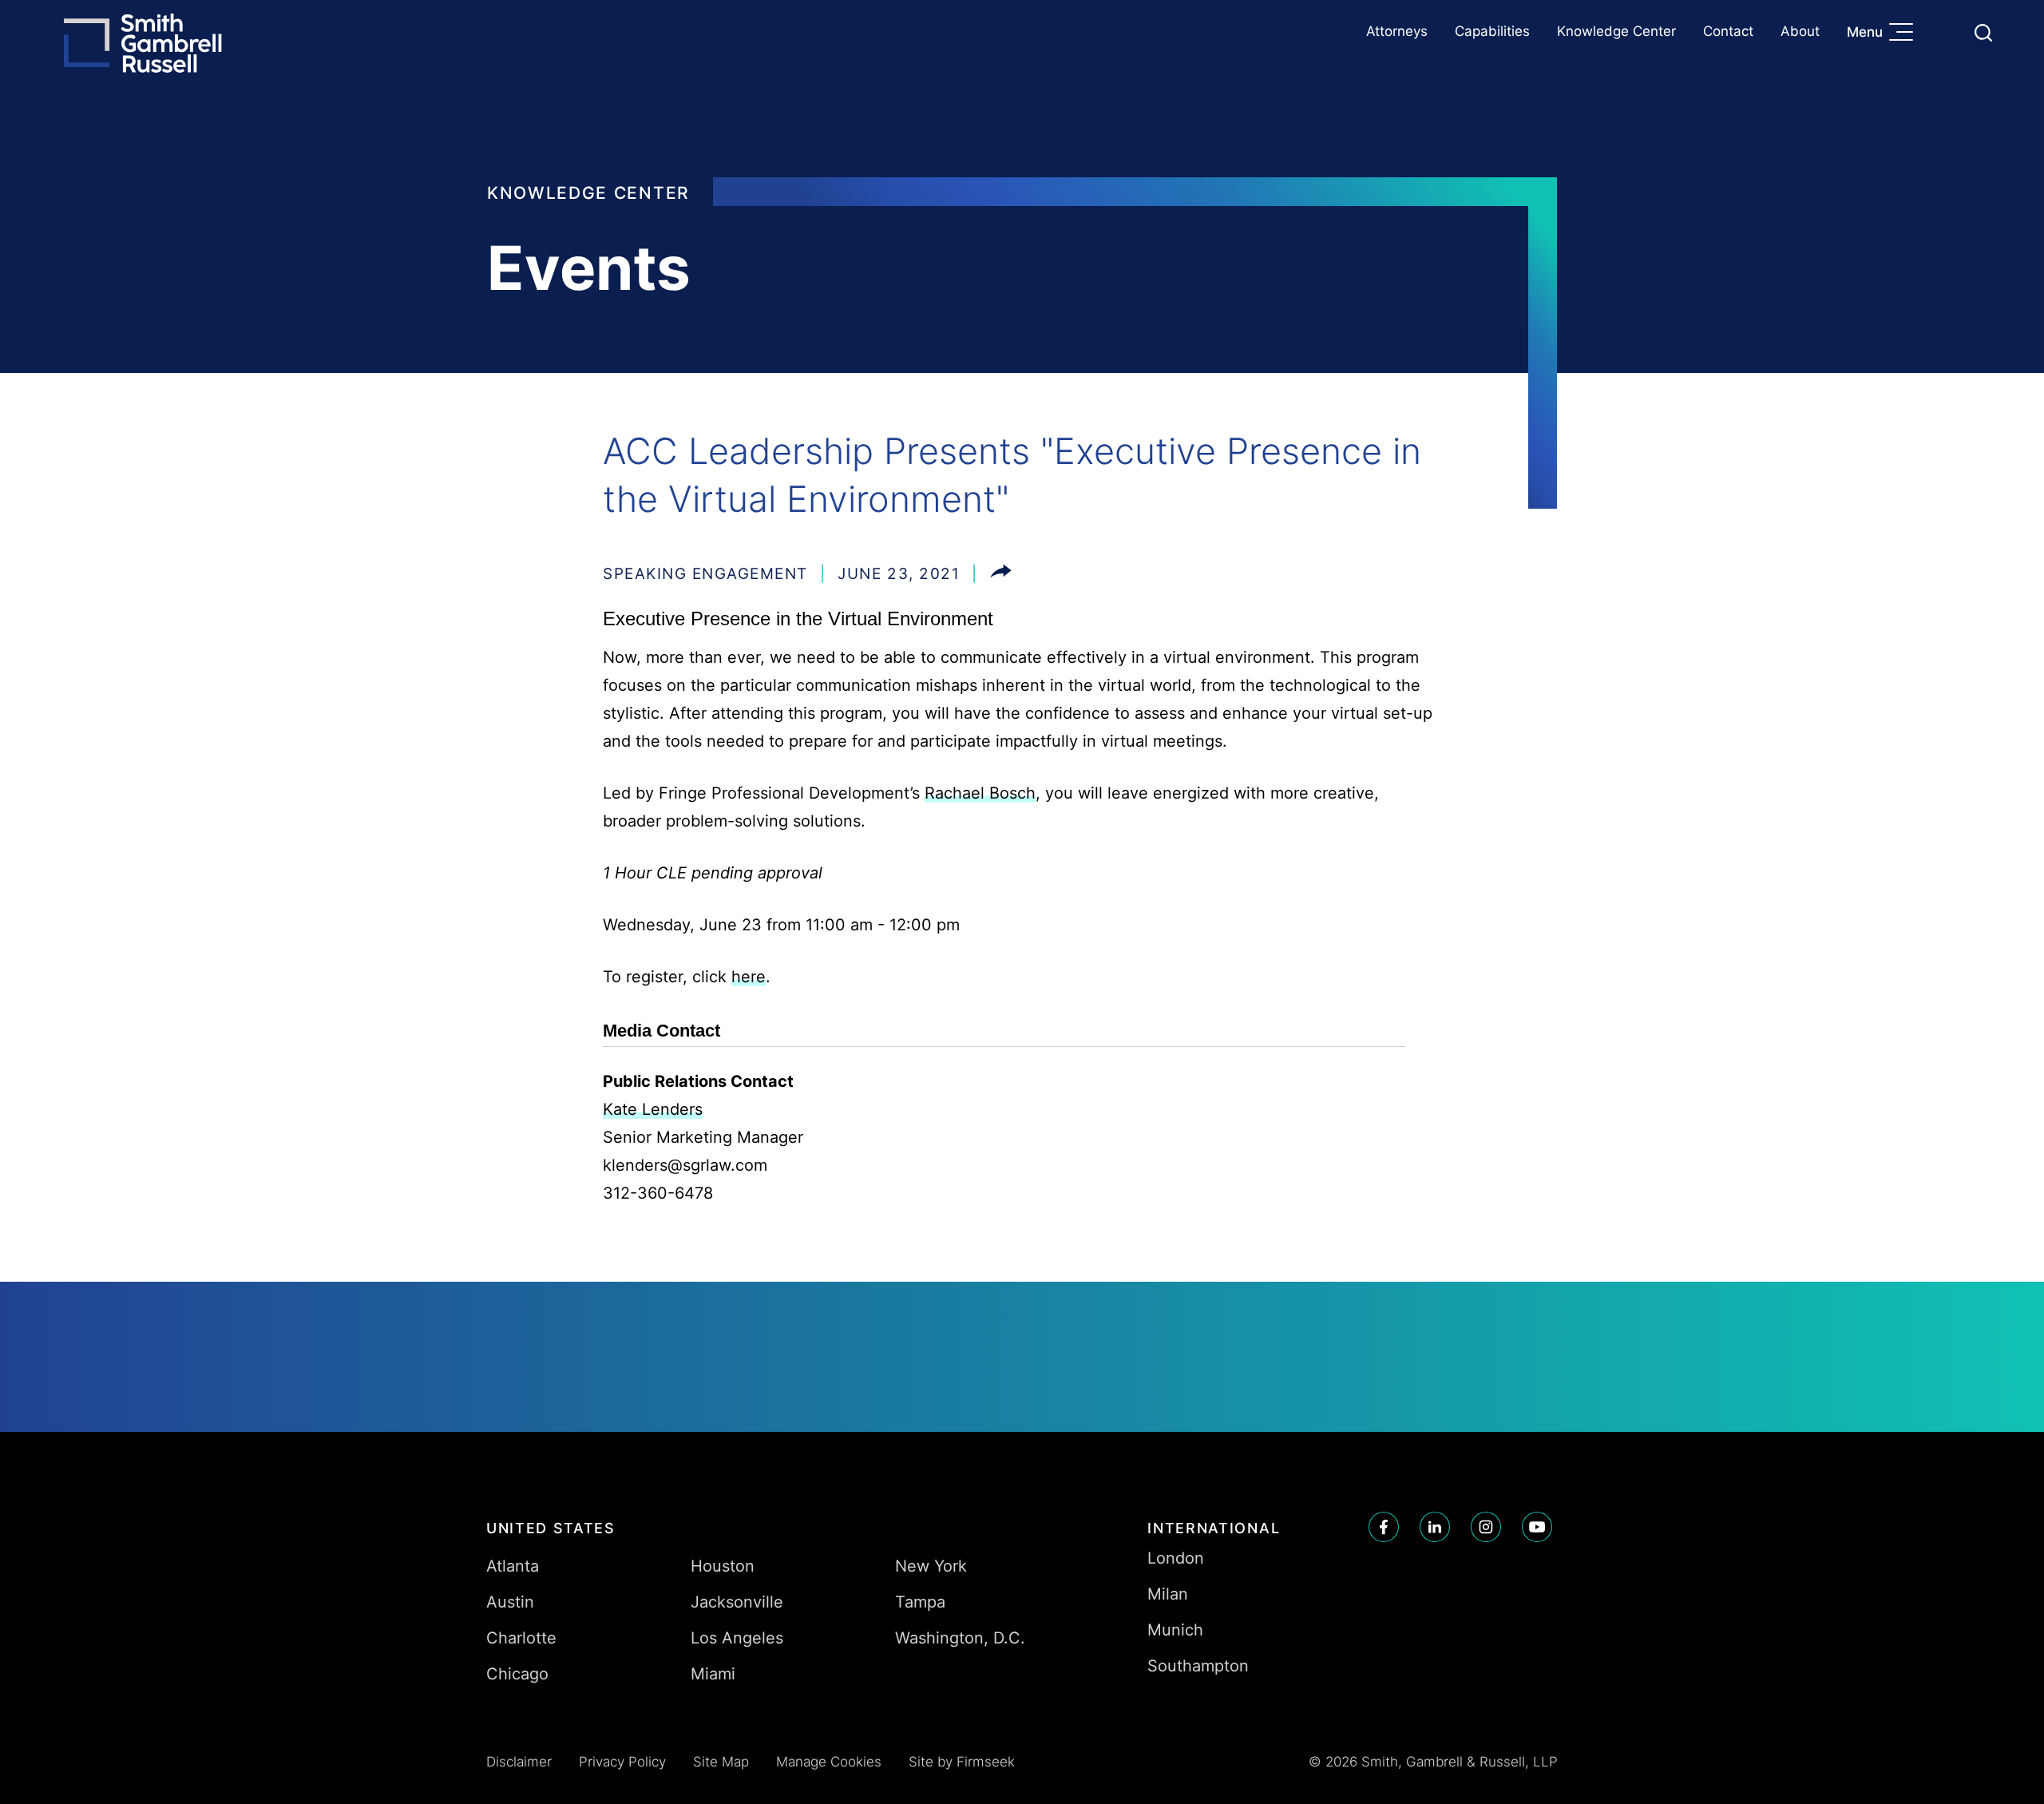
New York (931, 1566)
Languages (1945, 32)
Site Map (721, 1762)
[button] (1001, 574)
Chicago (517, 1674)
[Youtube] (1537, 1527)
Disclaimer (519, 1762)
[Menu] (1905, 34)
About (1800, 31)
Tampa (920, 1602)
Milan (1168, 1594)
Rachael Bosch (980, 793)
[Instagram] (1486, 1527)
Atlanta (513, 1566)
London (1176, 1558)
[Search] (1983, 33)
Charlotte (521, 1638)
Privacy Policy (622, 1762)
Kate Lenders (653, 1109)
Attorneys (1397, 31)
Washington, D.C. (960, 1638)
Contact (1728, 31)
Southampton (1198, 1666)
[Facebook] (1384, 1527)
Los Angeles (737, 1638)
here (749, 977)
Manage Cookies (829, 1762)
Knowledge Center (1616, 31)
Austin (510, 1602)
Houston (723, 1566)
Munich (1175, 1630)
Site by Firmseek (962, 1762)
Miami (713, 1674)
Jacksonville (737, 1602)
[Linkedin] (1435, 1527)
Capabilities (1492, 31)
